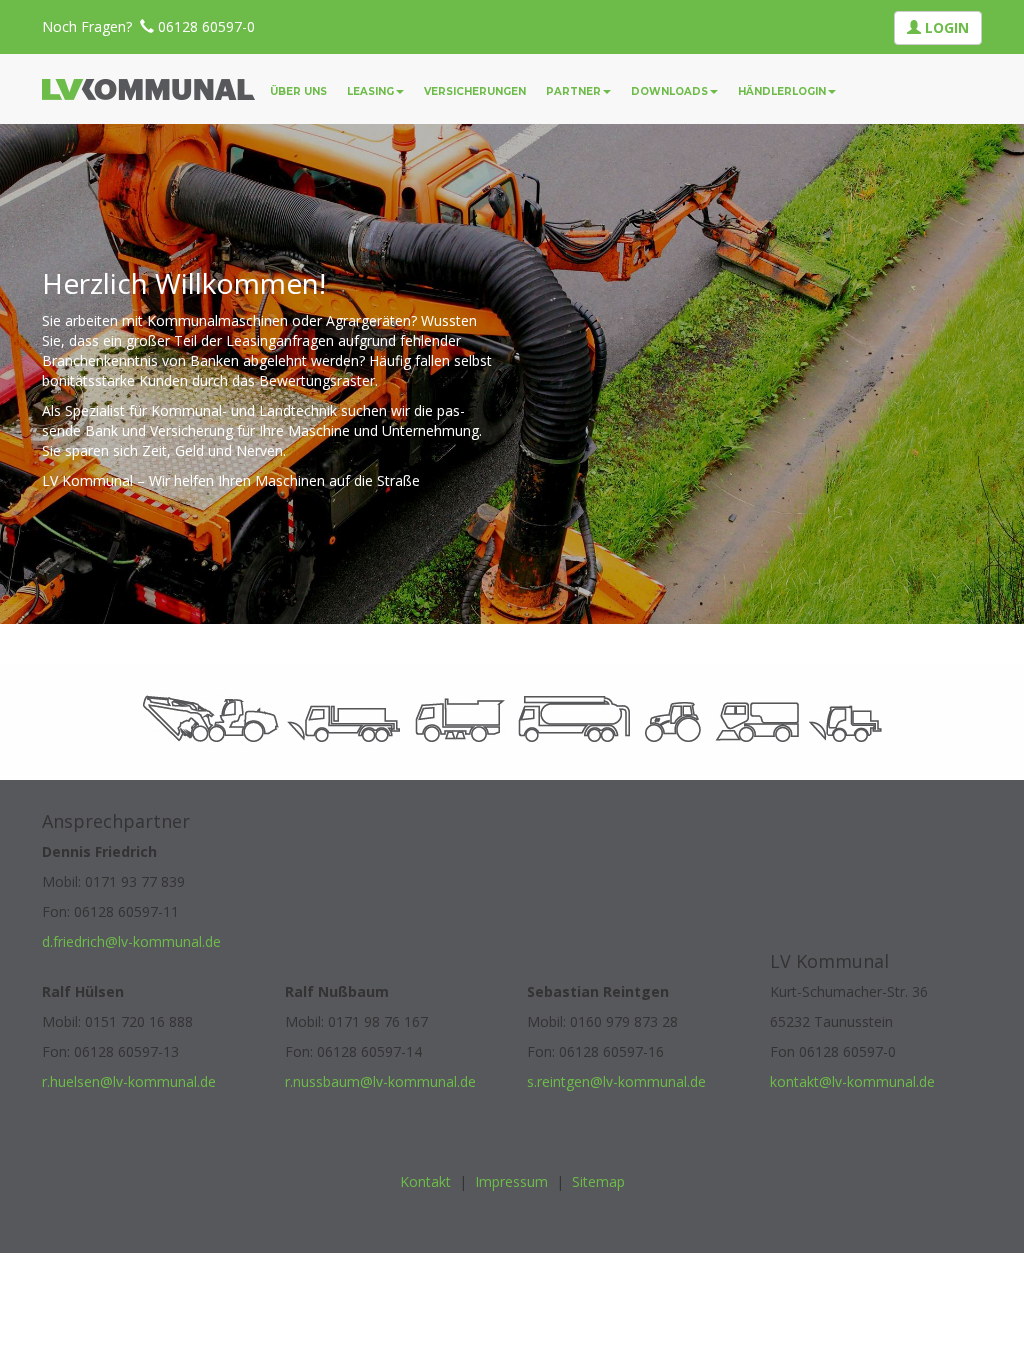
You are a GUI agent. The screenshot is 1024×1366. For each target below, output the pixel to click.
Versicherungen (475, 91)
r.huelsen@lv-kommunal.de (129, 1081)
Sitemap (598, 1181)
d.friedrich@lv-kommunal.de (131, 941)
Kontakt (425, 1181)
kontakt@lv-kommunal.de (852, 1081)
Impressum (511, 1181)
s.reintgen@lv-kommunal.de (616, 1081)
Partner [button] (573, 91)
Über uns (298, 91)
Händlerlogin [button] (782, 91)
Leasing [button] (370, 91)
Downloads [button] (669, 91)
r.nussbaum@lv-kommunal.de (380, 1081)
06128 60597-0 (206, 26)
